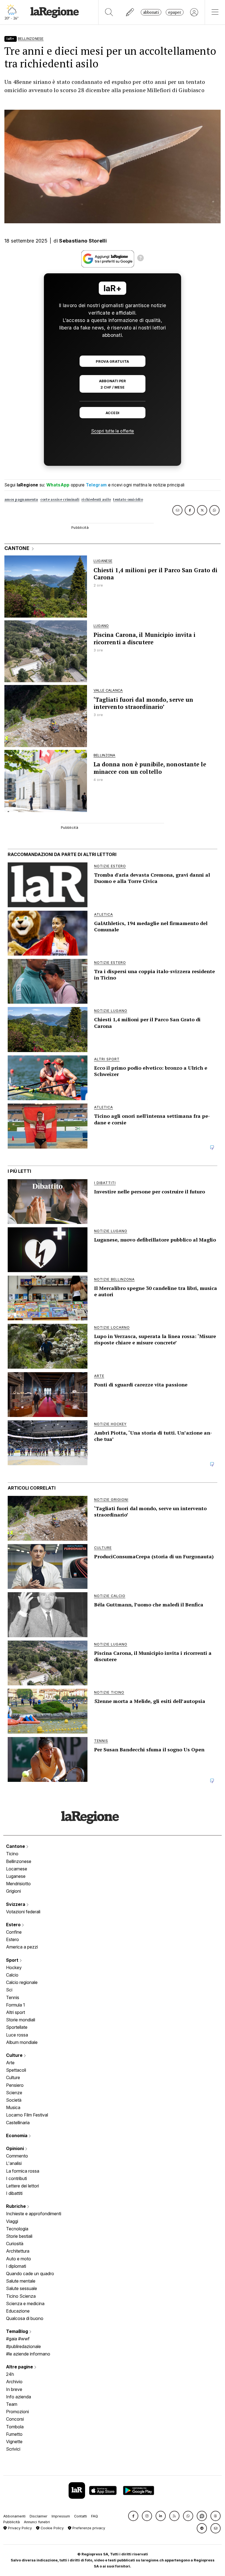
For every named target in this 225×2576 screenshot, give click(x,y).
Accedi (113, 413)
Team (12, 2404)
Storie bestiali (19, 2236)
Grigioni (13, 1891)
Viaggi (12, 2221)
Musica (13, 2107)
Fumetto (14, 2434)
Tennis (13, 1997)
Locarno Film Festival (27, 2115)
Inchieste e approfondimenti (34, 2214)
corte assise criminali (60, 499)
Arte (10, 2063)
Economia (17, 2135)
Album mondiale (22, 2042)
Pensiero (15, 2085)
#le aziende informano (28, 2354)
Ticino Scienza (21, 2296)
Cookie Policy (52, 2528)
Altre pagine (20, 2367)
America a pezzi (22, 1947)
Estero (14, 1925)
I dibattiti (14, 2193)
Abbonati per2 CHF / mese (113, 384)
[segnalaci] (130, 12)
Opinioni (16, 2148)
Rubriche (16, 2206)
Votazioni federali (23, 1912)
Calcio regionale (22, 1982)
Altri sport (16, 2012)
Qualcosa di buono (25, 2318)
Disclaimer (39, 2516)
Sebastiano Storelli (83, 241)
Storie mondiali (21, 2020)
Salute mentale (21, 2281)
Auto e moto (19, 2259)
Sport (13, 1960)
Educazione (18, 2311)
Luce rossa (17, 2035)
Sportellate (17, 2027)
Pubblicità (12, 2522)
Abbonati (151, 12)
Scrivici (13, 2449)
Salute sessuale (22, 2288)
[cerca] (109, 12)
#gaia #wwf (18, 2339)
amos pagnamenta (21, 499)
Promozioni (17, 2412)
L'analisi (14, 2163)
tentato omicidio (128, 499)
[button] (133, 2516)
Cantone (16, 1846)
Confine (14, 1932)
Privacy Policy (19, 2528)
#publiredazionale (23, 2346)
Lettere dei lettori (22, 2186)
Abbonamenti (14, 2516)
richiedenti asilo (96, 499)
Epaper (175, 12)
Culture (15, 2055)
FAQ (95, 2516)
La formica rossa (23, 2171)
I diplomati (16, 2266)
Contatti (81, 2516)
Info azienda (19, 2397)
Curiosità (15, 2244)
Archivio (14, 2382)
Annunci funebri (37, 2522)
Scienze (14, 2093)
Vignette (14, 2442)
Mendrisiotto (18, 1884)
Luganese (16, 1876)
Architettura (18, 2251)
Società (14, 2100)
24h (10, 2374)
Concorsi (15, 2419)
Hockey (14, 1967)
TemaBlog (18, 2331)
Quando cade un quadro (30, 2274)
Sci (9, 1990)
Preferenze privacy (88, 2528)
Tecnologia (17, 2229)
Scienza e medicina (25, 2303)
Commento (17, 2156)
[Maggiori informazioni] (140, 259)
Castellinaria (18, 2123)
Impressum (61, 2516)
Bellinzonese (19, 1861)
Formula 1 (16, 2005)
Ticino (12, 1854)
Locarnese (17, 1869)
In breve (14, 2389)
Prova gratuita (112, 361)
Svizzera (16, 1904)
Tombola (15, 2427)
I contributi (16, 2178)
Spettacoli (16, 2070)
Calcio (12, 1975)
